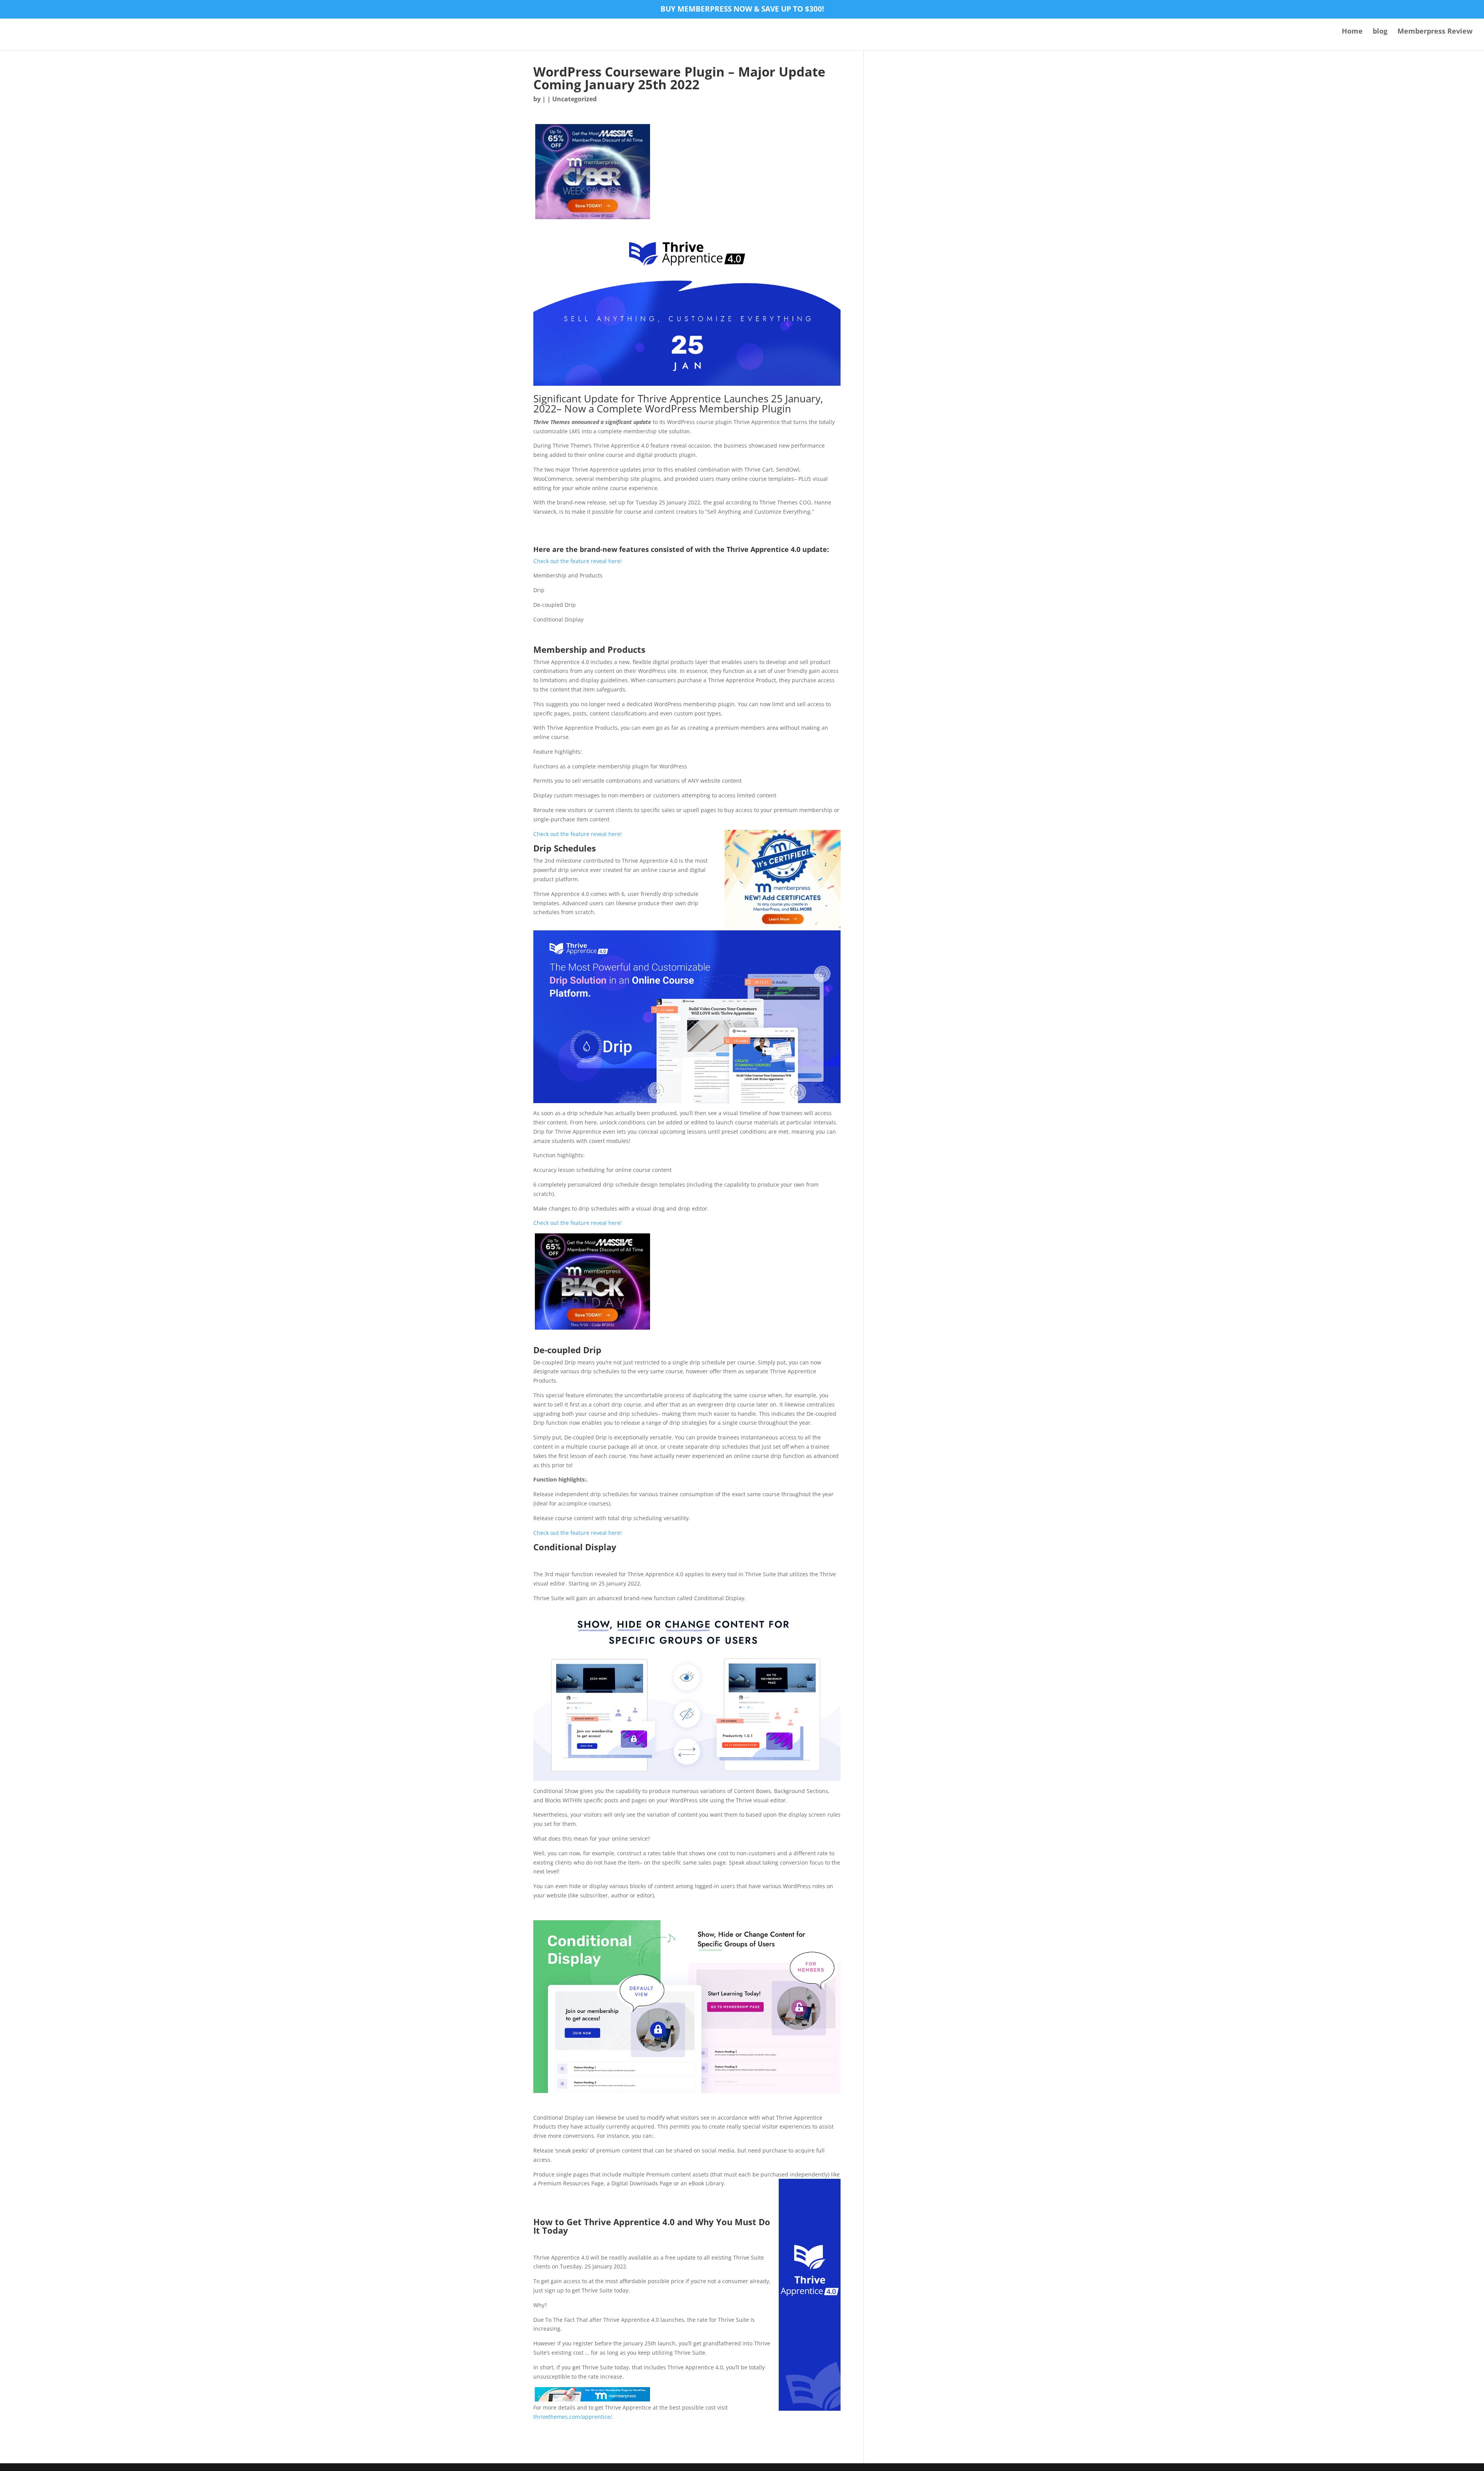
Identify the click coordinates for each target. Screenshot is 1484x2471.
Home (1352, 32)
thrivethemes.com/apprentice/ (573, 2417)
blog (1380, 32)
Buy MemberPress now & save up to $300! (742, 10)
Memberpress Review (1435, 32)
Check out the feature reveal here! (578, 561)
